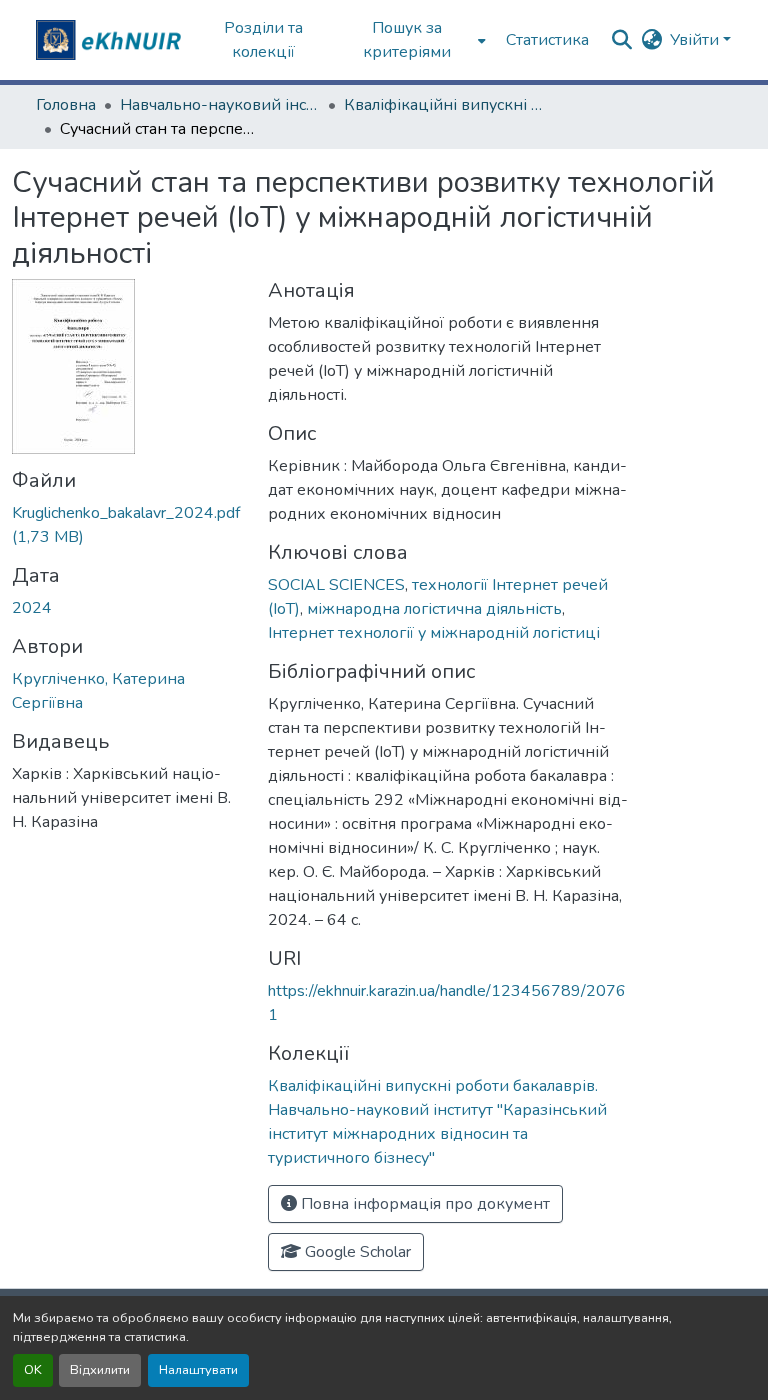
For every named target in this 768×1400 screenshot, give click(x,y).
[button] (111, 40)
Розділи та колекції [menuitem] (263, 40)
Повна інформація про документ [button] (423, 1204)
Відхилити (100, 1370)
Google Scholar (356, 1252)
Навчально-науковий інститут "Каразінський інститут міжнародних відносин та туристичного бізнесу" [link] (220, 105)
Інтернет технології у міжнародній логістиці (434, 633)
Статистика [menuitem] (547, 40)
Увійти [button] (696, 40)
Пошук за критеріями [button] (407, 40)
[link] (128, 525)
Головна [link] (66, 105)
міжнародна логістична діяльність (434, 609)
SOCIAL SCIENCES (336, 585)
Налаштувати (198, 1370)
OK (33, 1370)
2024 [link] (32, 608)
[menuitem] (413, 40)
